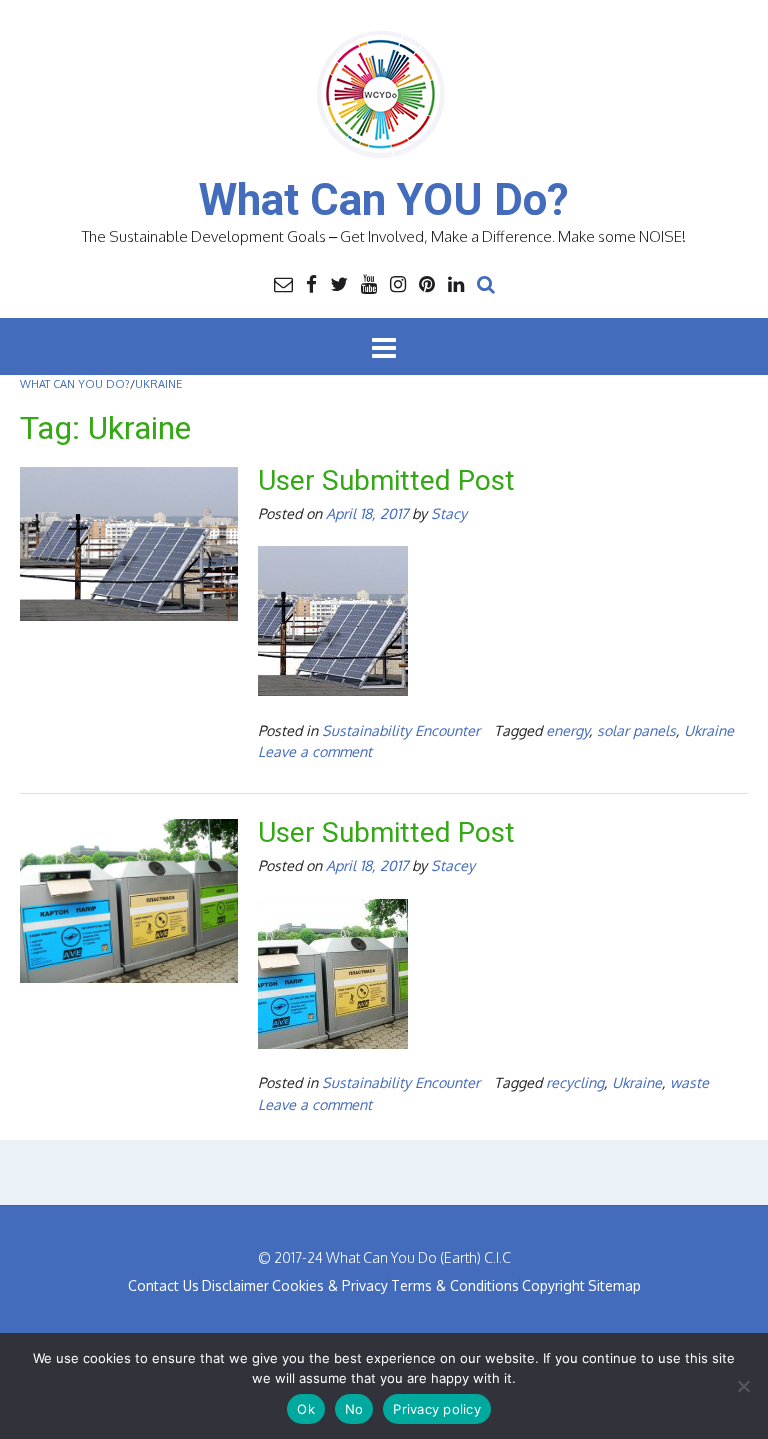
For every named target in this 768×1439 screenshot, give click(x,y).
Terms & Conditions (455, 1285)
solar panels (636, 730)
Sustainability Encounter (401, 730)
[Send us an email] (283, 283)
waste (689, 1082)
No (354, 1409)
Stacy (449, 513)
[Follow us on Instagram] (398, 283)
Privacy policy (437, 1409)
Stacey (453, 865)
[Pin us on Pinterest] (427, 283)
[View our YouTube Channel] (369, 283)
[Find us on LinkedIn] (456, 283)
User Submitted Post (386, 480)
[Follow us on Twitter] (339, 283)
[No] (743, 1386)
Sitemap (614, 1285)
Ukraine (709, 730)
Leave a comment (315, 751)
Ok (306, 1409)
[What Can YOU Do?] (384, 95)
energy (567, 730)
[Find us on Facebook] (311, 283)
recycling (575, 1082)
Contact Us (163, 1285)
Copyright (553, 1285)
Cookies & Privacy (330, 1285)
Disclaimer (235, 1285)
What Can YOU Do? (384, 200)
